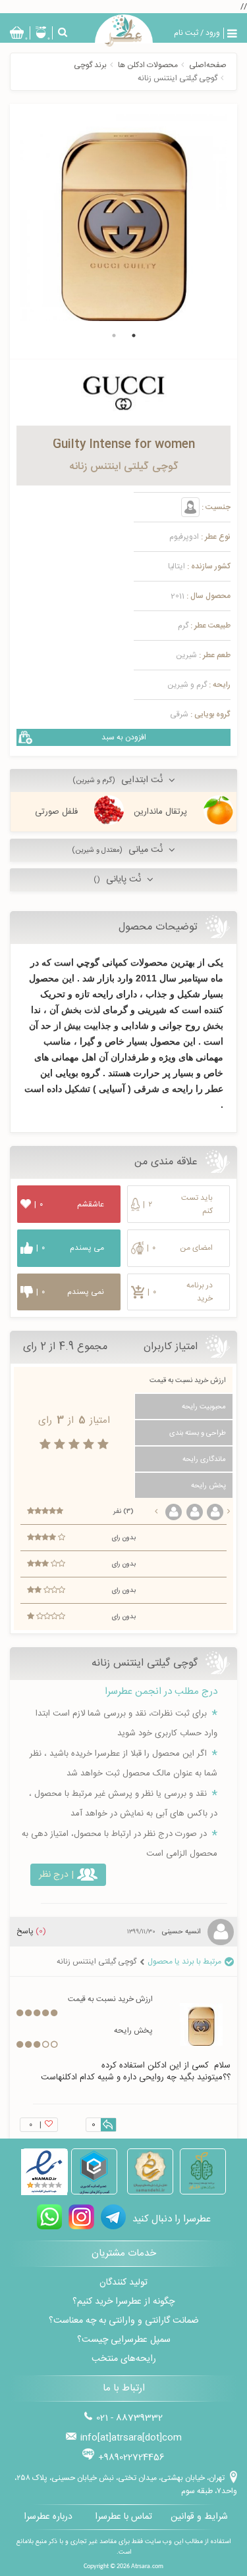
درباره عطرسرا (48, 2517)
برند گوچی (90, 65)
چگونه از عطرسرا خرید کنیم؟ (123, 2302)
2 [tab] (114, 335)
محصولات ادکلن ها (148, 65)
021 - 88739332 (129, 2418)
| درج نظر (56, 1875)
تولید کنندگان (123, 2283)
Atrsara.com (147, 2566)
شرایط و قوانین (199, 2517)
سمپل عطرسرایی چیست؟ (124, 2340)
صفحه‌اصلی (208, 65)
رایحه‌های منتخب (124, 2359)
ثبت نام (186, 33)
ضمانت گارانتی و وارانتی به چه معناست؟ (124, 2321)
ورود (213, 33)
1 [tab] (134, 335)
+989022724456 (131, 2458)
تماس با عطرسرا (123, 2517)
